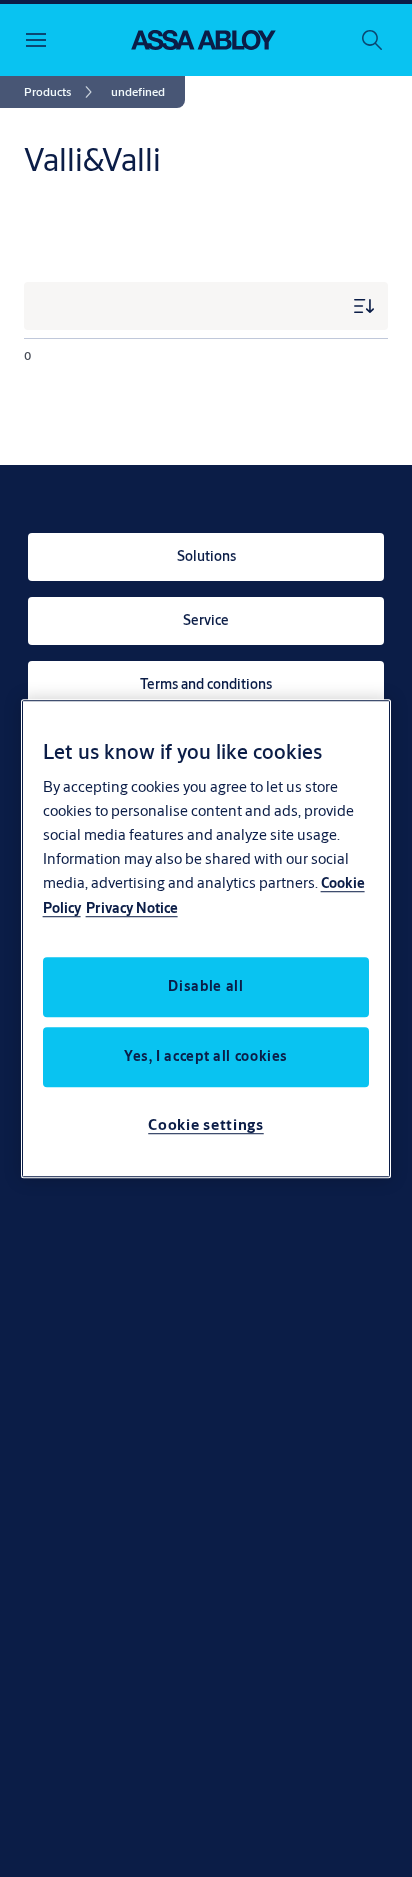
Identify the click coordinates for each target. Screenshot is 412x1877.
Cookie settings (206, 1124)
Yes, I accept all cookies (206, 1056)
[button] (138, 92)
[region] (206, 939)
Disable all (205, 986)
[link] (61, 92)
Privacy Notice (132, 908)
